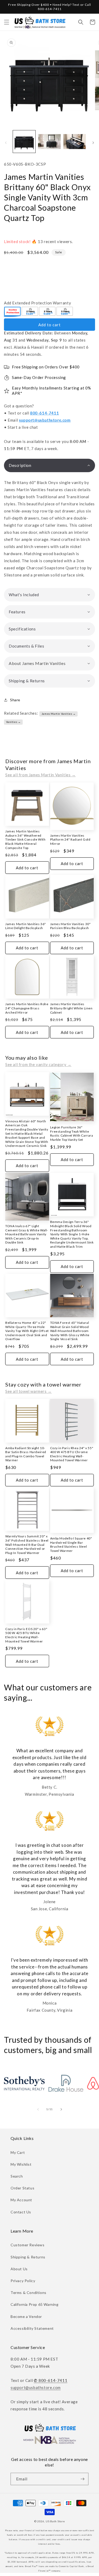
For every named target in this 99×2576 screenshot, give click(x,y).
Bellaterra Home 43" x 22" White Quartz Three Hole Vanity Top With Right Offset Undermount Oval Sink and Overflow (27, 1331)
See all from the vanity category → (38, 1064)
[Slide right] (93, 143)
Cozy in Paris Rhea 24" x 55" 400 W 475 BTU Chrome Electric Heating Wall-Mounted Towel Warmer (72, 1454)
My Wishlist (21, 2164)
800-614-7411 (44, 413)
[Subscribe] (82, 2479)
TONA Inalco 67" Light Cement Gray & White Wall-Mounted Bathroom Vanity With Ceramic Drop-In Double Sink (27, 1234)
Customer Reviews (28, 2245)
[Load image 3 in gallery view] (75, 142)
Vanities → (13, 722)
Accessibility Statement (32, 2328)
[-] (13, 312)
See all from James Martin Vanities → (41, 775)
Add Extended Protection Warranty (37, 303)
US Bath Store (55, 2521)
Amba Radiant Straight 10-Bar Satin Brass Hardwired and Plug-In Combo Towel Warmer (26, 1454)
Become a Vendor (26, 2316)
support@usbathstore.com (45, 420)
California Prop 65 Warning (35, 2304)
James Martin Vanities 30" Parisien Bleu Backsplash (70, 926)
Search (17, 2176)
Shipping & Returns (28, 2257)
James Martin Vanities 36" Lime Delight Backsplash (26, 926)
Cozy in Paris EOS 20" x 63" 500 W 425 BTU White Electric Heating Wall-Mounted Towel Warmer (26, 1635)
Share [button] (15, 700)
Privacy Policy (23, 2281)
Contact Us (21, 2212)
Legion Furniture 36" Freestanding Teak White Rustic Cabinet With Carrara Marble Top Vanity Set (72, 1133)
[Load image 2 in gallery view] (49, 142)
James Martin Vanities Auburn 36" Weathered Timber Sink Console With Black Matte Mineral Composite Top (25, 839)
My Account (21, 2200)
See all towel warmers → (29, 1391)
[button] (7, 22)
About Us (19, 2269)
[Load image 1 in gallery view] (24, 142)
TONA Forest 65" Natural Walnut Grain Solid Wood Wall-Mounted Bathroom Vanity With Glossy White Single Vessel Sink (70, 1331)
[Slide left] (6, 143)
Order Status (22, 2188)
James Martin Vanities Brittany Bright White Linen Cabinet (71, 1008)
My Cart (18, 2152)
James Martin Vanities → (59, 714)
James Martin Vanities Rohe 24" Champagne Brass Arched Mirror (27, 1008)
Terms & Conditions (29, 2293)
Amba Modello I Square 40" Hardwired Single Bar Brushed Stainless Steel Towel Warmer (71, 1544)
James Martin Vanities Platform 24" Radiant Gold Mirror (70, 840)
